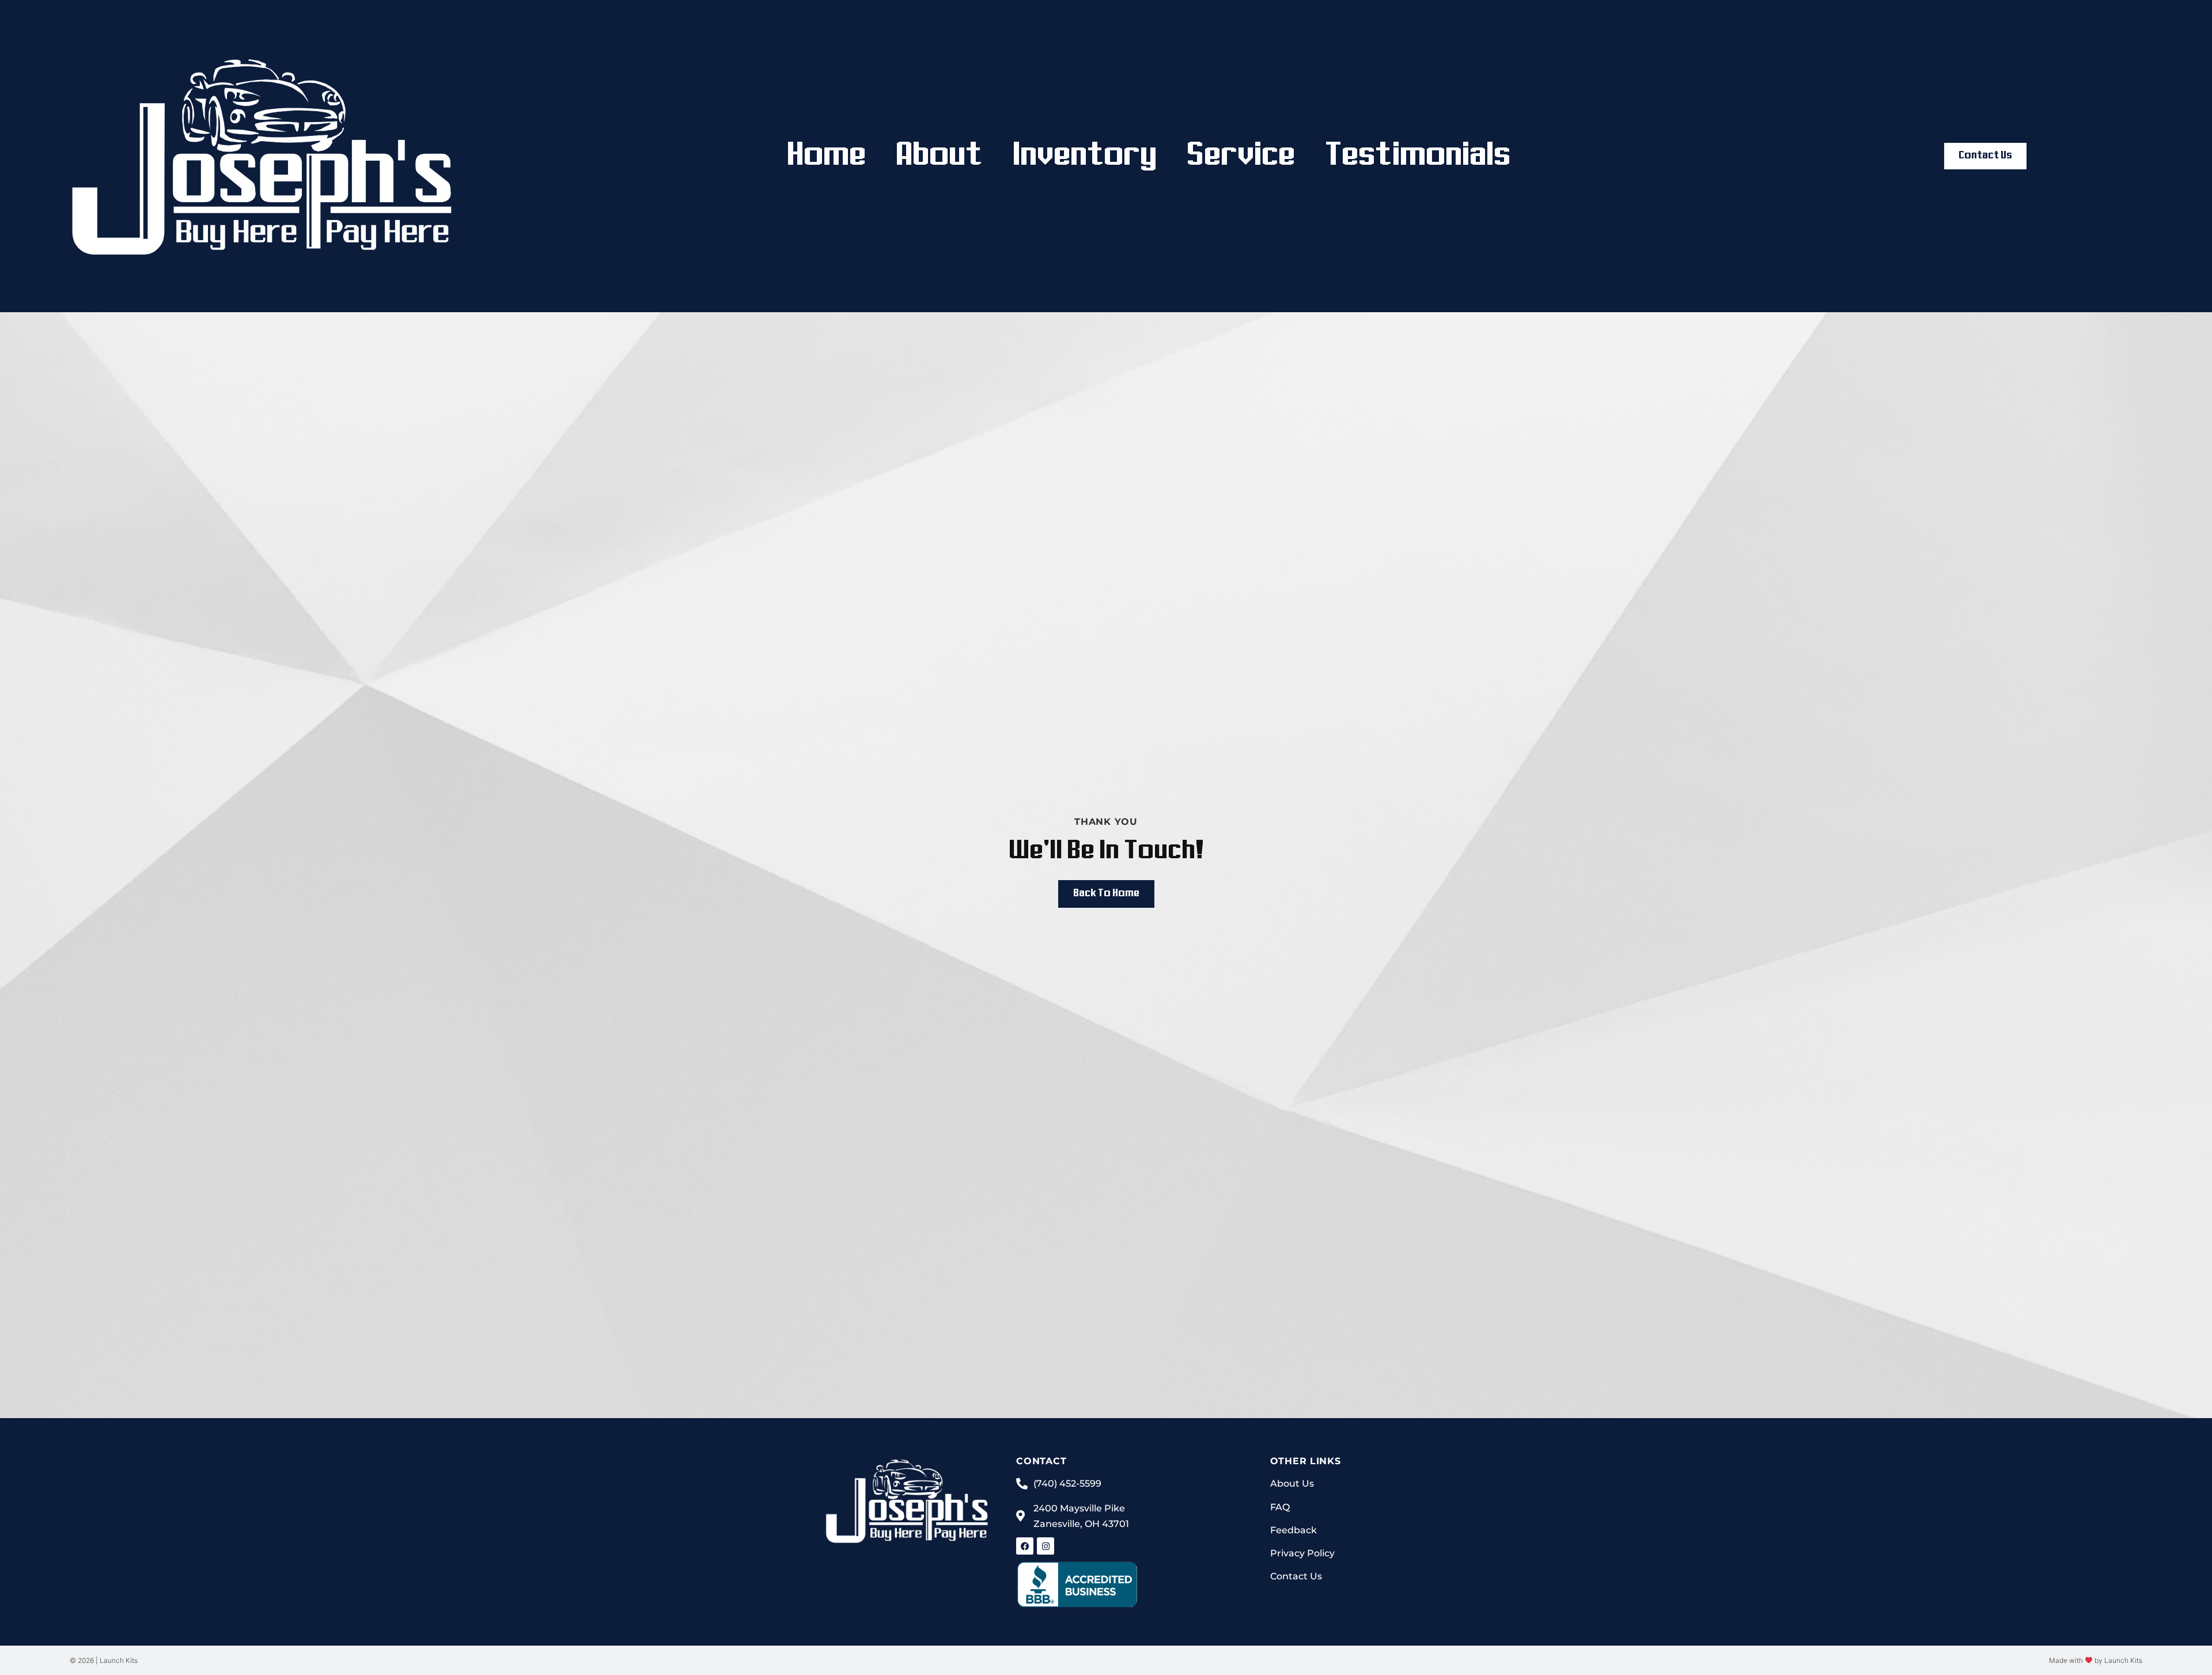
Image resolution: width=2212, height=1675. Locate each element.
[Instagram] (1046, 1546)
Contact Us (1296, 1576)
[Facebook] (1025, 1546)
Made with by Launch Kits (2096, 1660)
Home (826, 156)
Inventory (1085, 156)
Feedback (1294, 1530)
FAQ (1280, 1507)
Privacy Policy (1302, 1553)
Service (1241, 156)
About (939, 156)
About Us (1292, 1483)
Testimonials (1418, 156)
